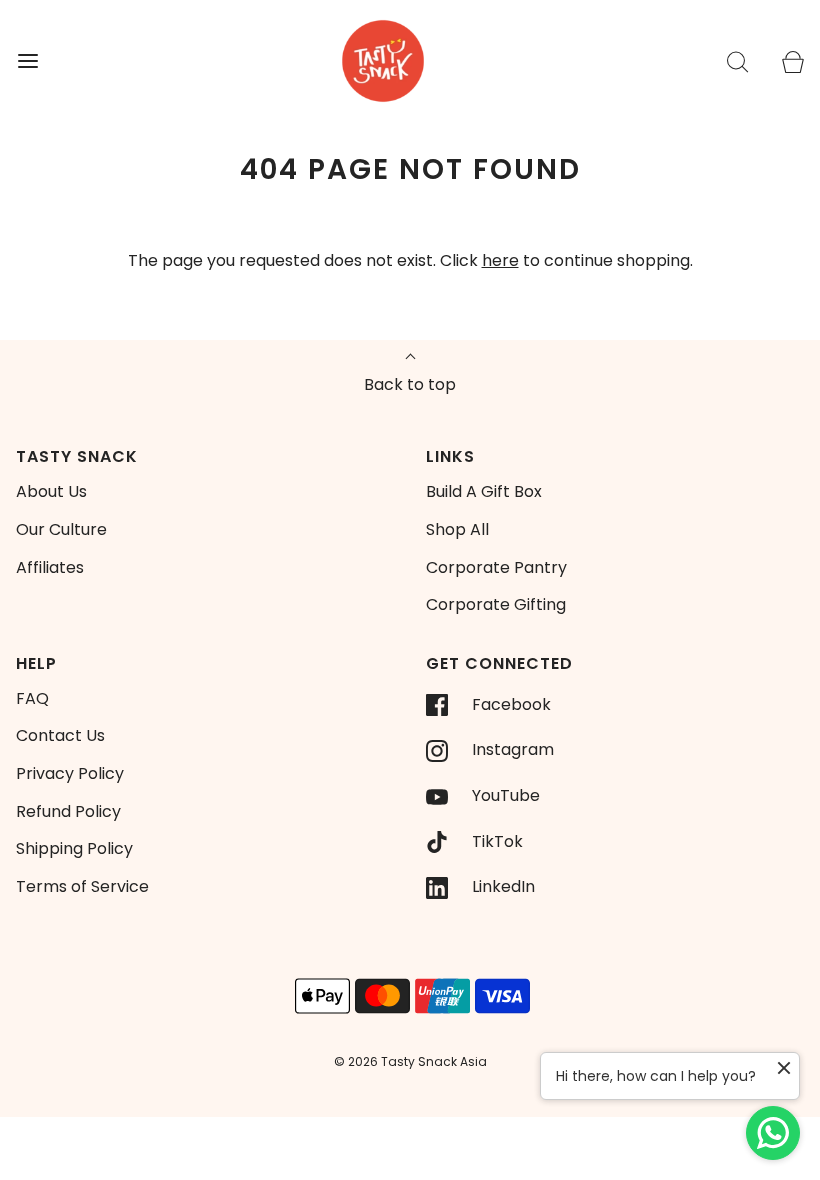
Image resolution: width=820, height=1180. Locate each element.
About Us (51, 491)
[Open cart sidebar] (792, 61)
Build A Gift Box (484, 491)
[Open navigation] (27, 61)
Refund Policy (68, 811)
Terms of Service (82, 886)
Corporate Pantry (496, 567)
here (500, 260)
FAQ (32, 698)
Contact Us (60, 735)
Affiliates (50, 567)
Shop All (457, 529)
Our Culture (61, 529)
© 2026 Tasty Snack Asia (410, 1061)
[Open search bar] (737, 61)
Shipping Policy (74, 848)
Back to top (410, 384)
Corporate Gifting (496, 604)
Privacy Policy (70, 773)
